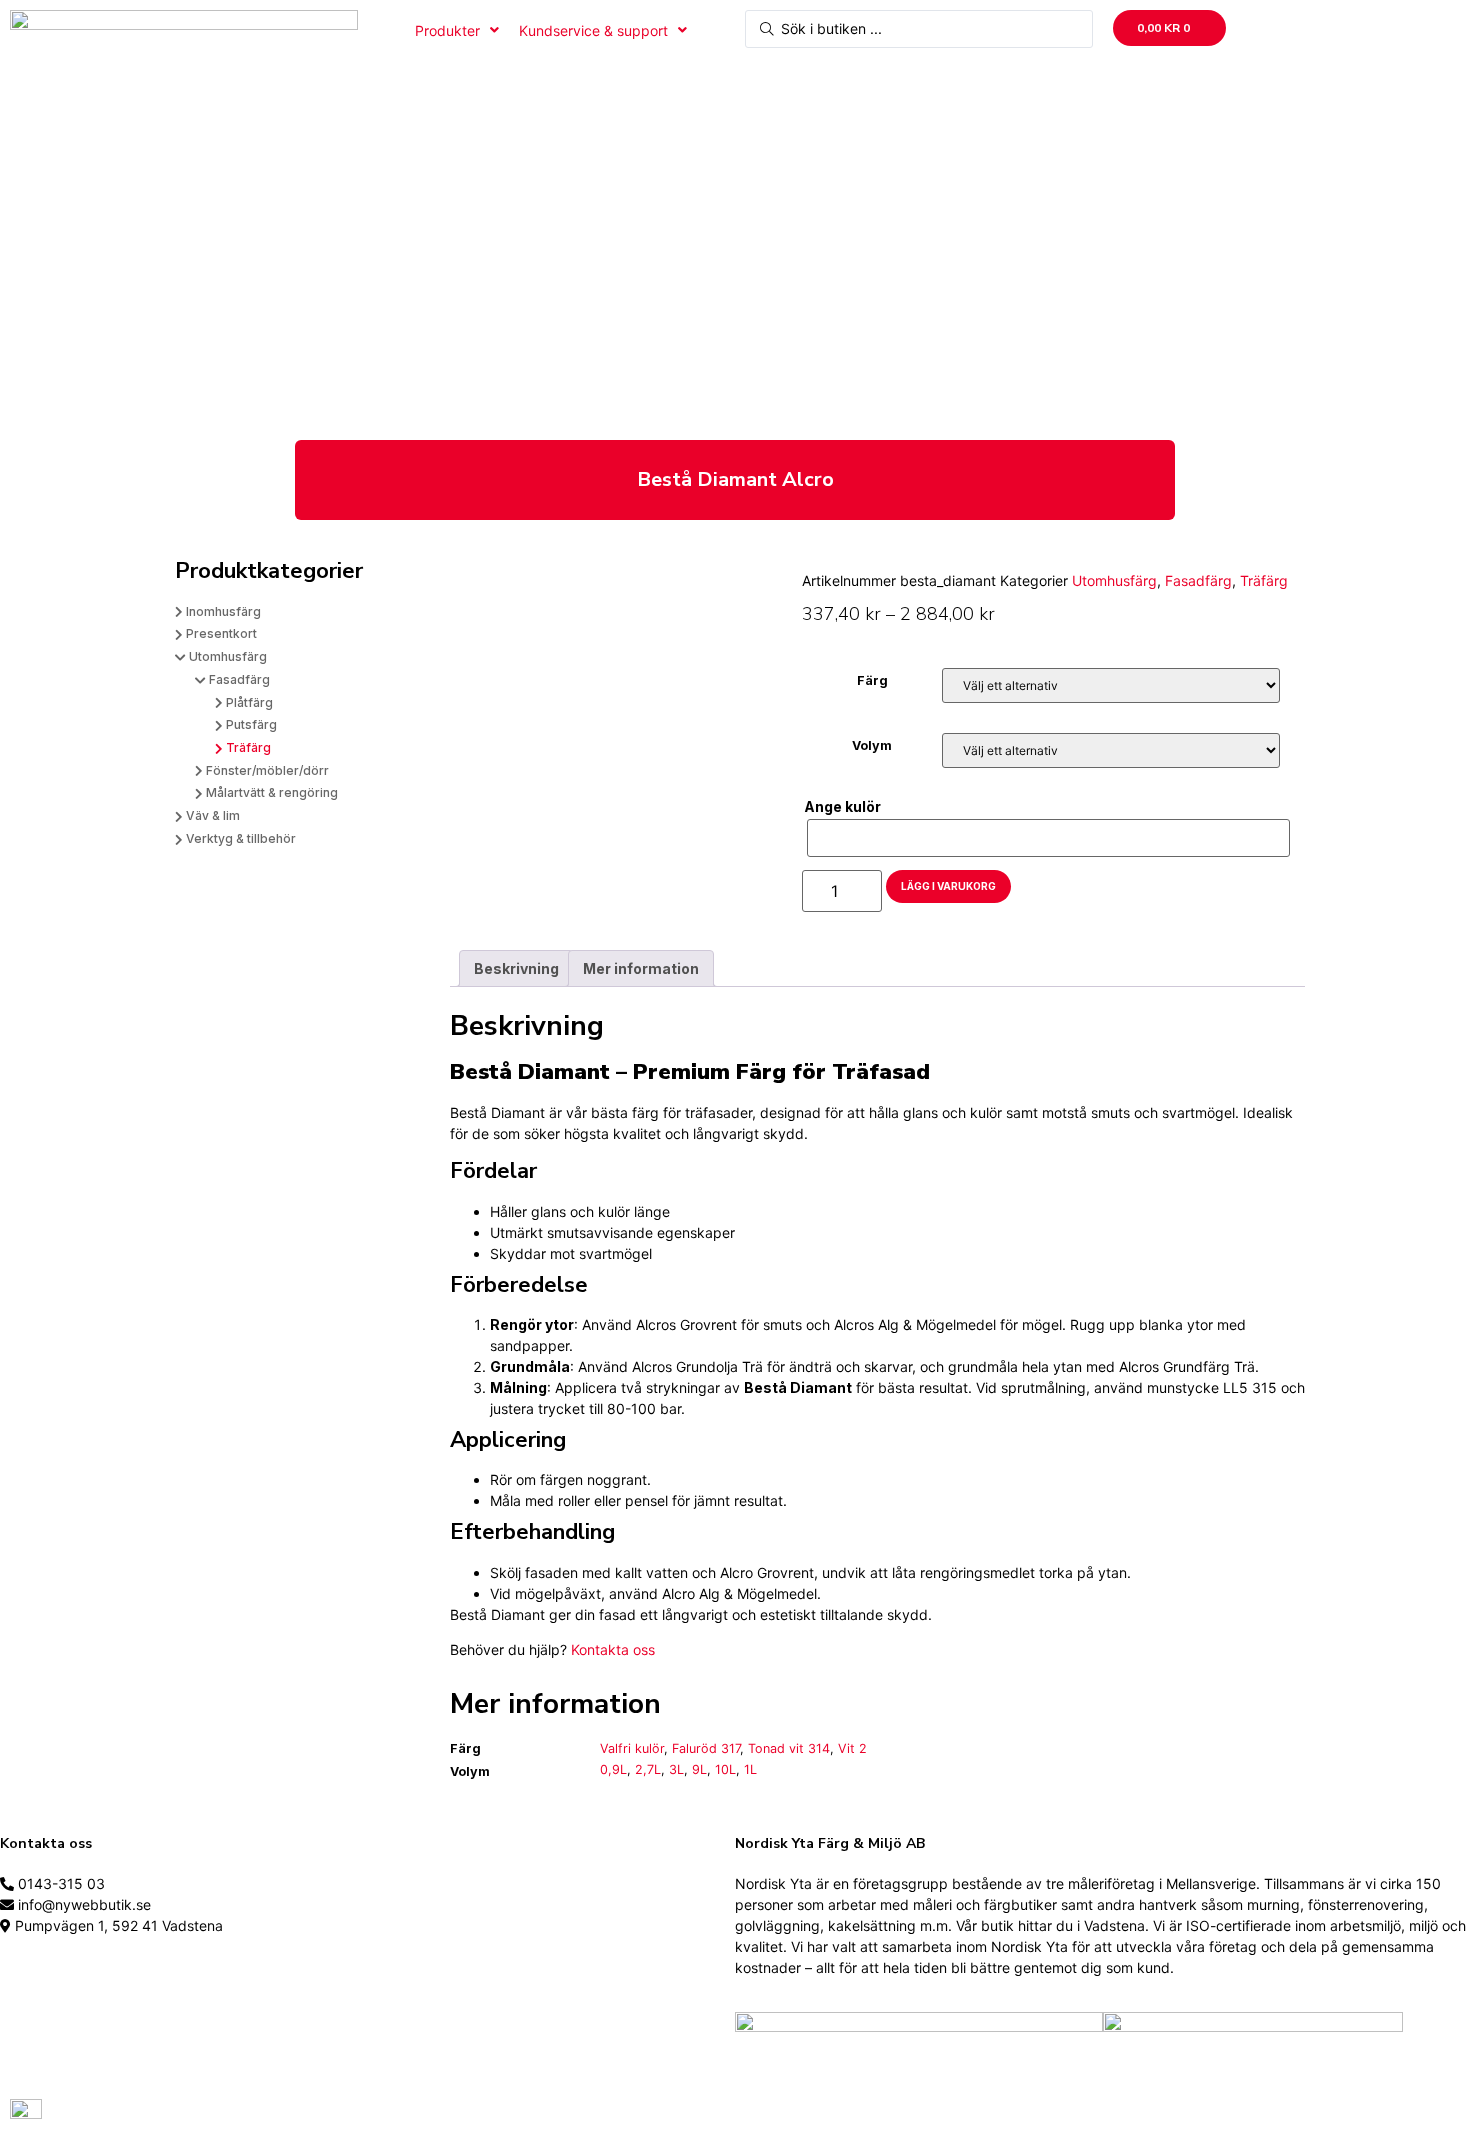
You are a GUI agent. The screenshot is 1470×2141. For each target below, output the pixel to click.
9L (699, 1769)
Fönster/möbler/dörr (267, 770)
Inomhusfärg (223, 611)
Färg (872, 681)
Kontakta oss (613, 1649)
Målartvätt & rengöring (272, 792)
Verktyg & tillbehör (241, 838)
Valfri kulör (632, 1748)
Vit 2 (852, 1748)
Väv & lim (213, 815)
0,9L (613, 1769)
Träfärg (248, 747)
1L (750, 1769)
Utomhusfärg (228, 656)
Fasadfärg (239, 679)
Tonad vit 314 (789, 1748)
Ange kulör (842, 807)
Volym (872, 746)
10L (725, 1769)
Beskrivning (516, 968)
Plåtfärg (249, 702)
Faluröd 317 (706, 1748)
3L (676, 1769)
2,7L (648, 1769)
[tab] (516, 968)
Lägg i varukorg (948, 886)
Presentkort (221, 633)
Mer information (641, 968)
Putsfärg (251, 724)
